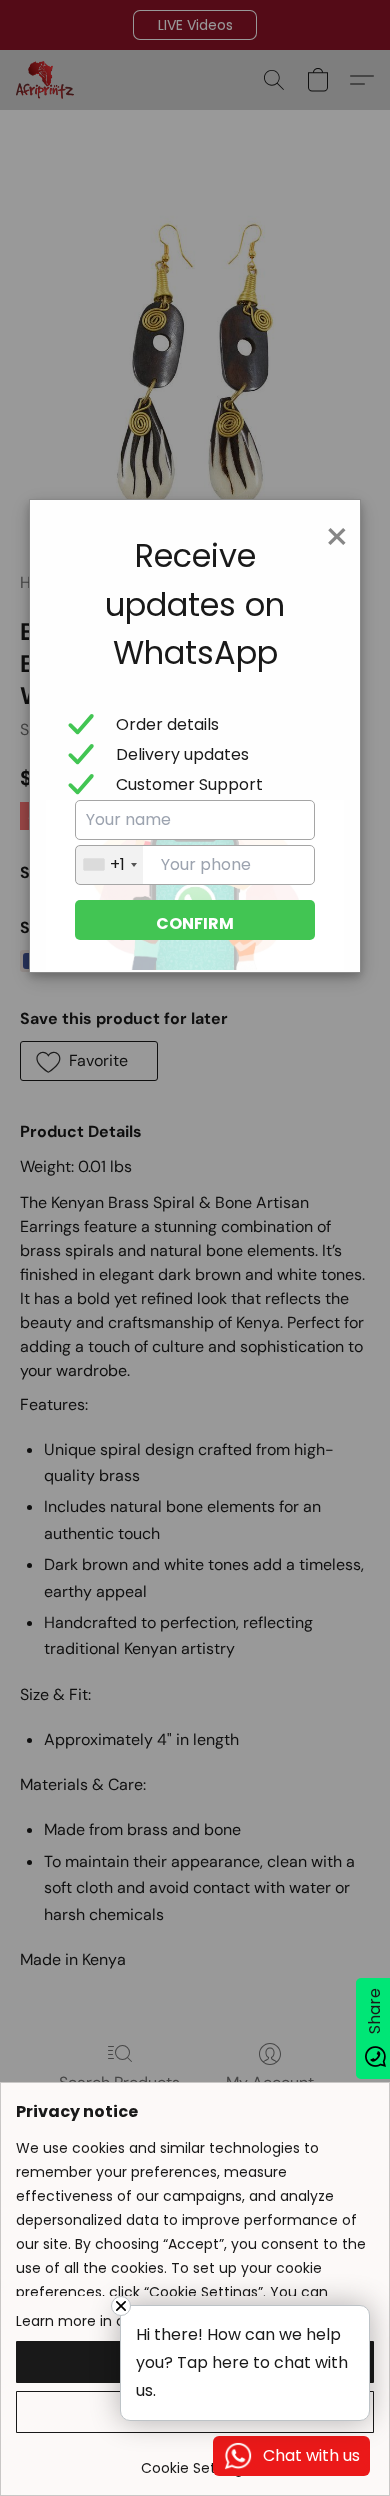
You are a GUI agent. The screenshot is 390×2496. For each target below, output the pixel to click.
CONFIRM (195, 923)
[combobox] (109, 865)
